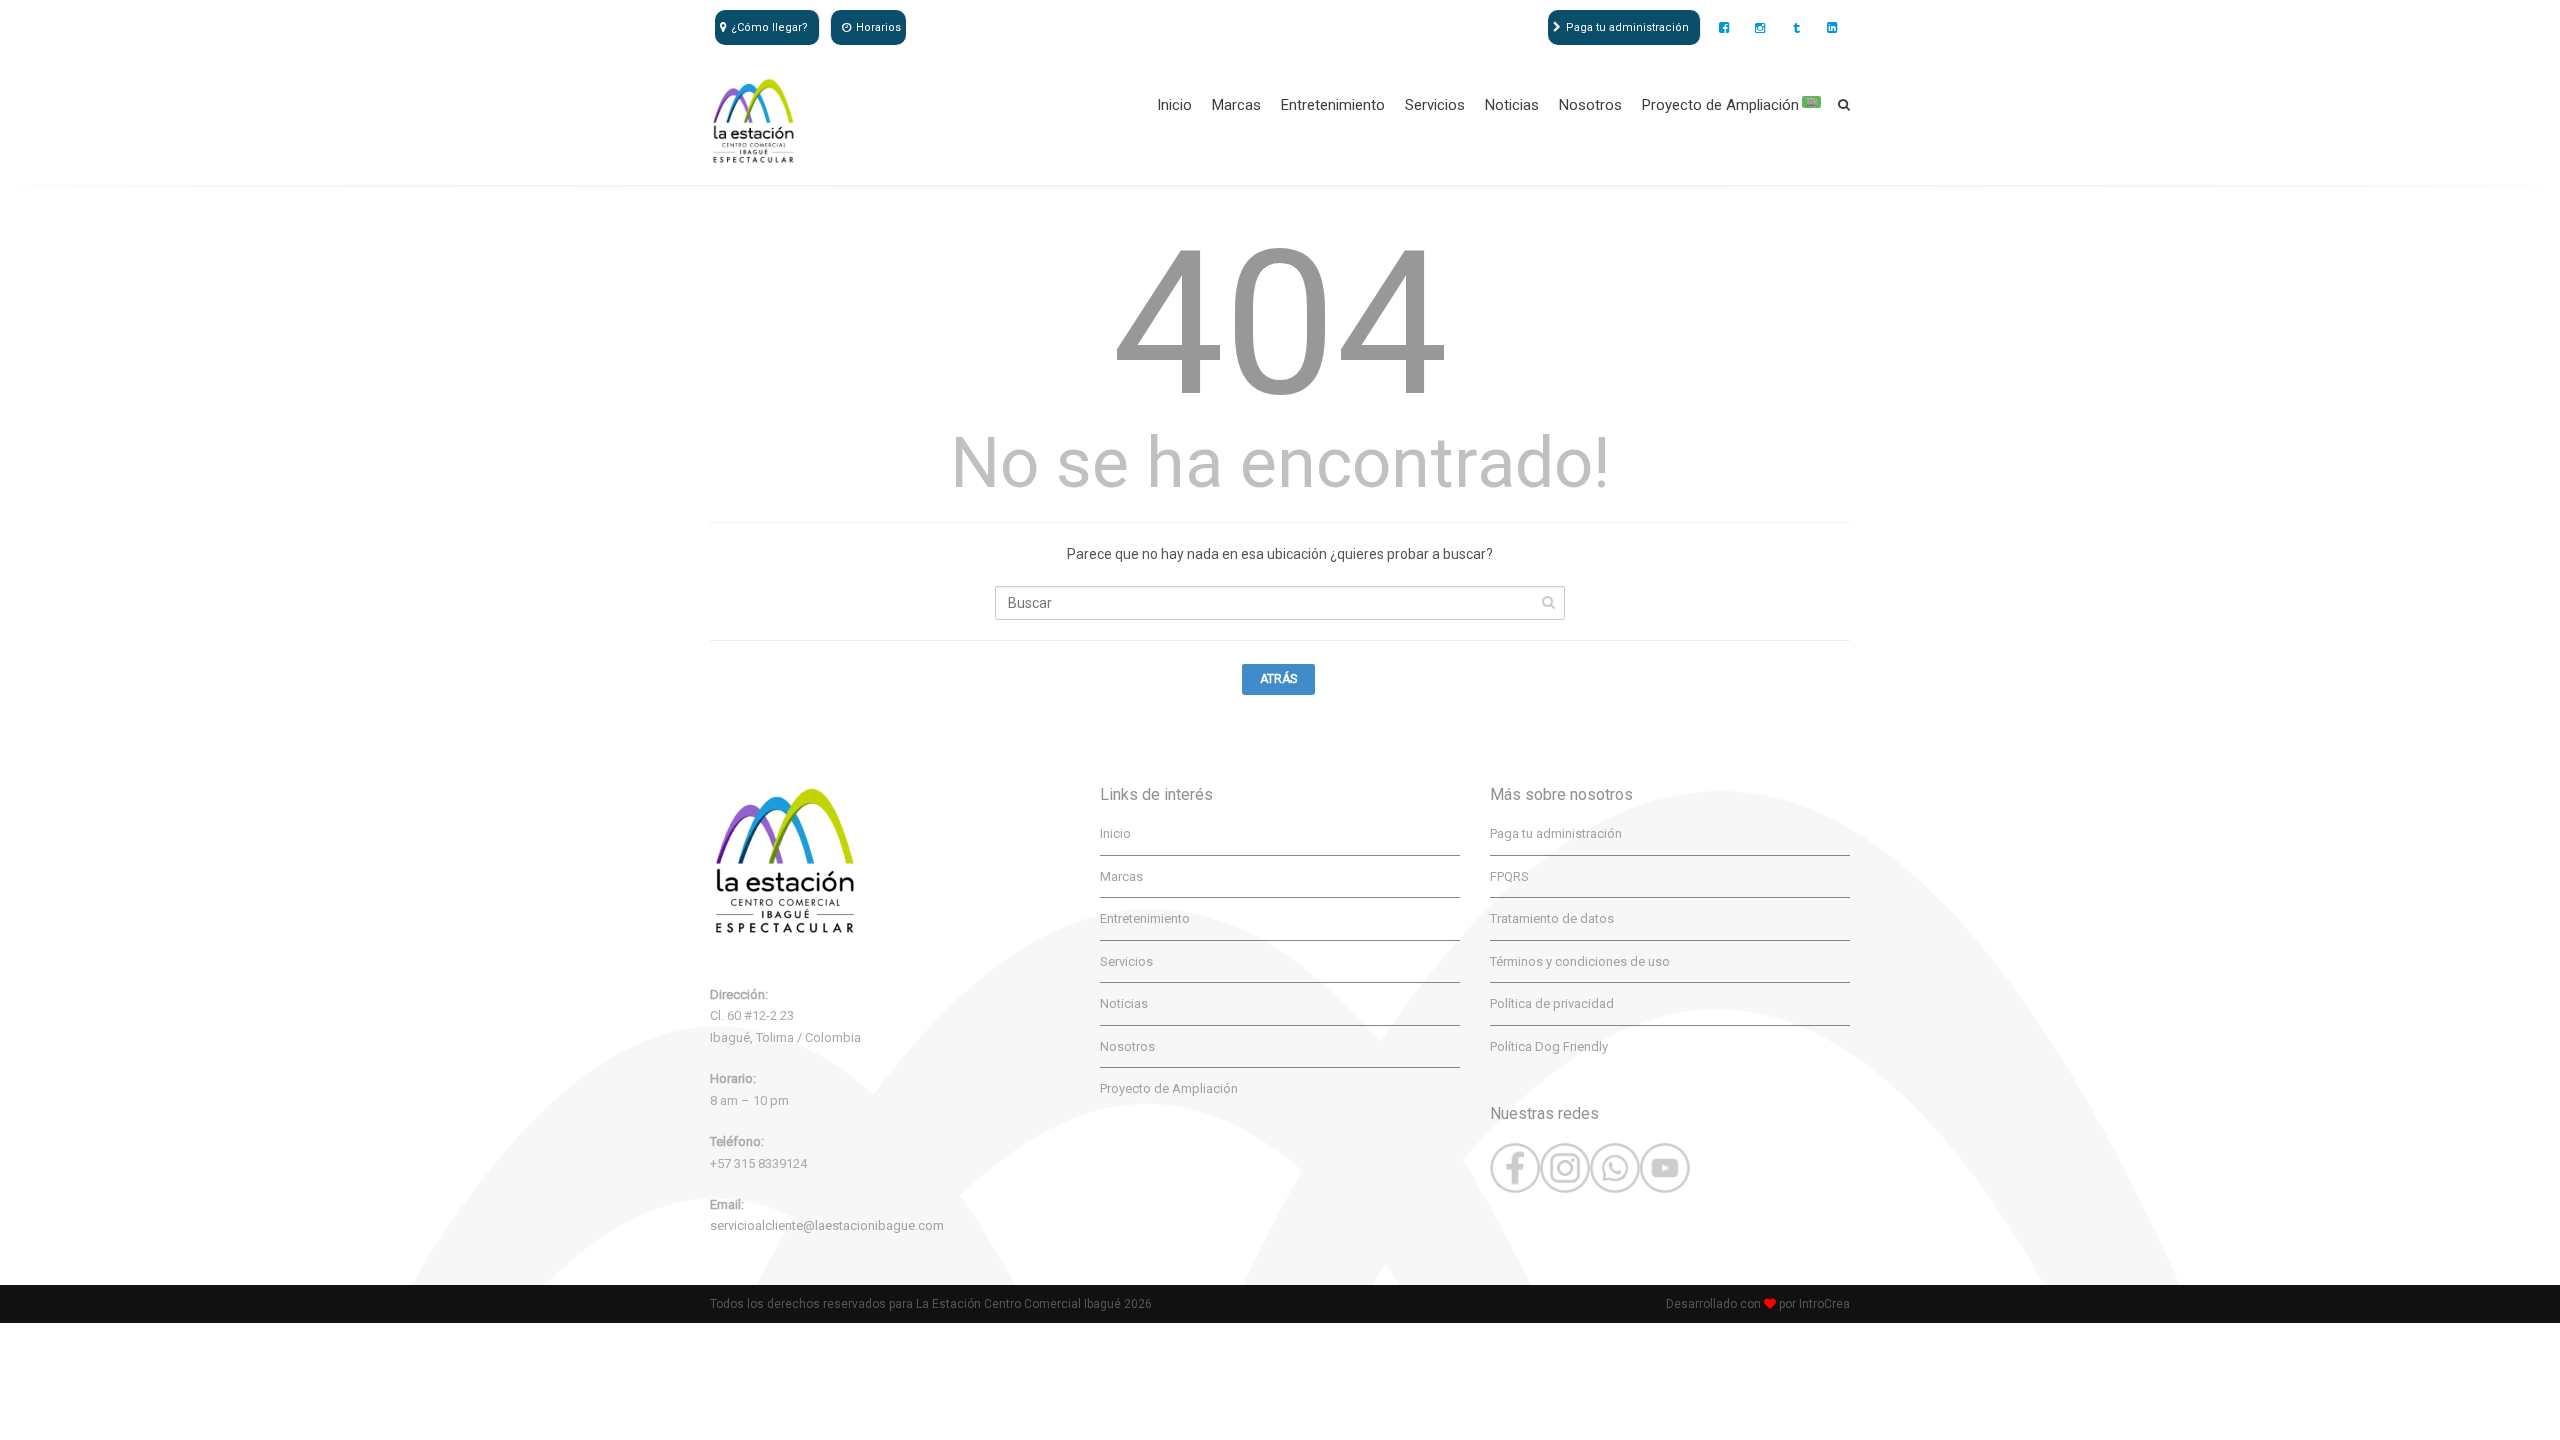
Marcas (1236, 105)
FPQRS (1509, 876)
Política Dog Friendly (1549, 1046)
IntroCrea (1824, 1304)
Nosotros (1590, 105)
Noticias (1512, 105)
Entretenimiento (1333, 105)
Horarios (878, 27)
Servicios (1435, 105)
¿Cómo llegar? (769, 27)
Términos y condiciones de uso (1580, 961)
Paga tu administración (1627, 27)
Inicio (1174, 105)
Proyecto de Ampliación (1729, 105)
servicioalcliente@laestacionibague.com (827, 1225)
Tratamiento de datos (1552, 918)
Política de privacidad (1552, 1003)
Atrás (1278, 679)
